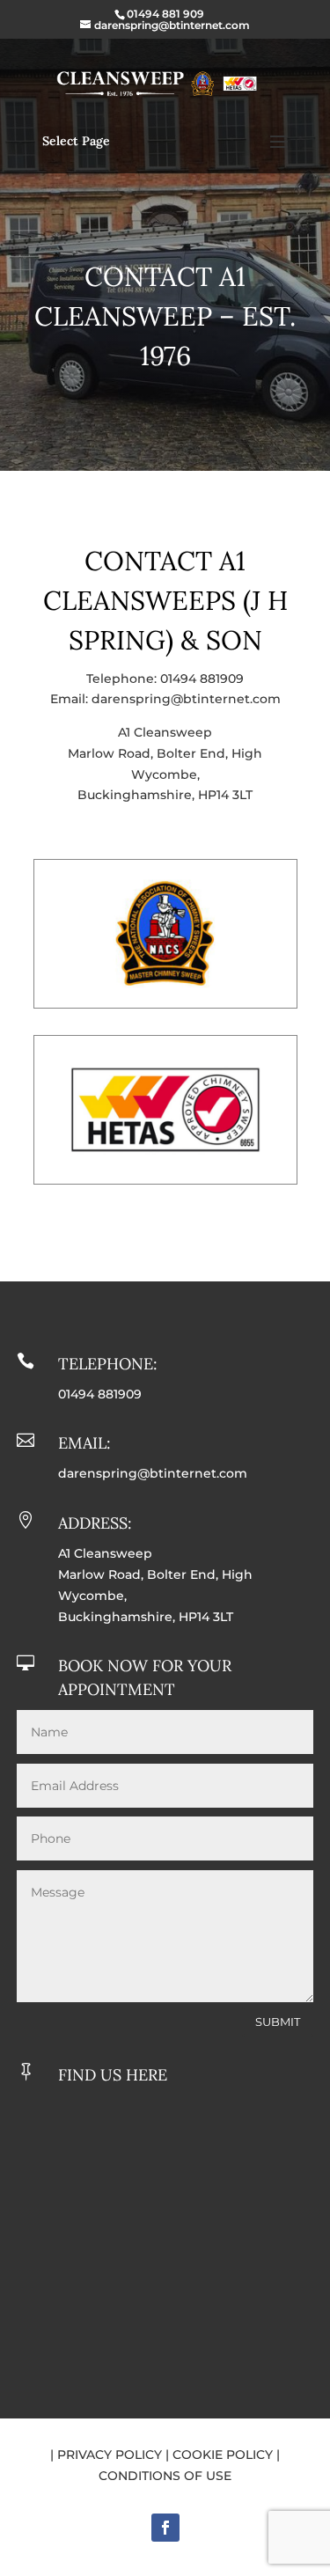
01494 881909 (202, 679)
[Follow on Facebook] (165, 2528)
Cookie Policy (223, 2455)
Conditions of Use (165, 2476)
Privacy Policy (110, 2455)
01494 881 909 (165, 14)
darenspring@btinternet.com (186, 699)
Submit (278, 2022)
